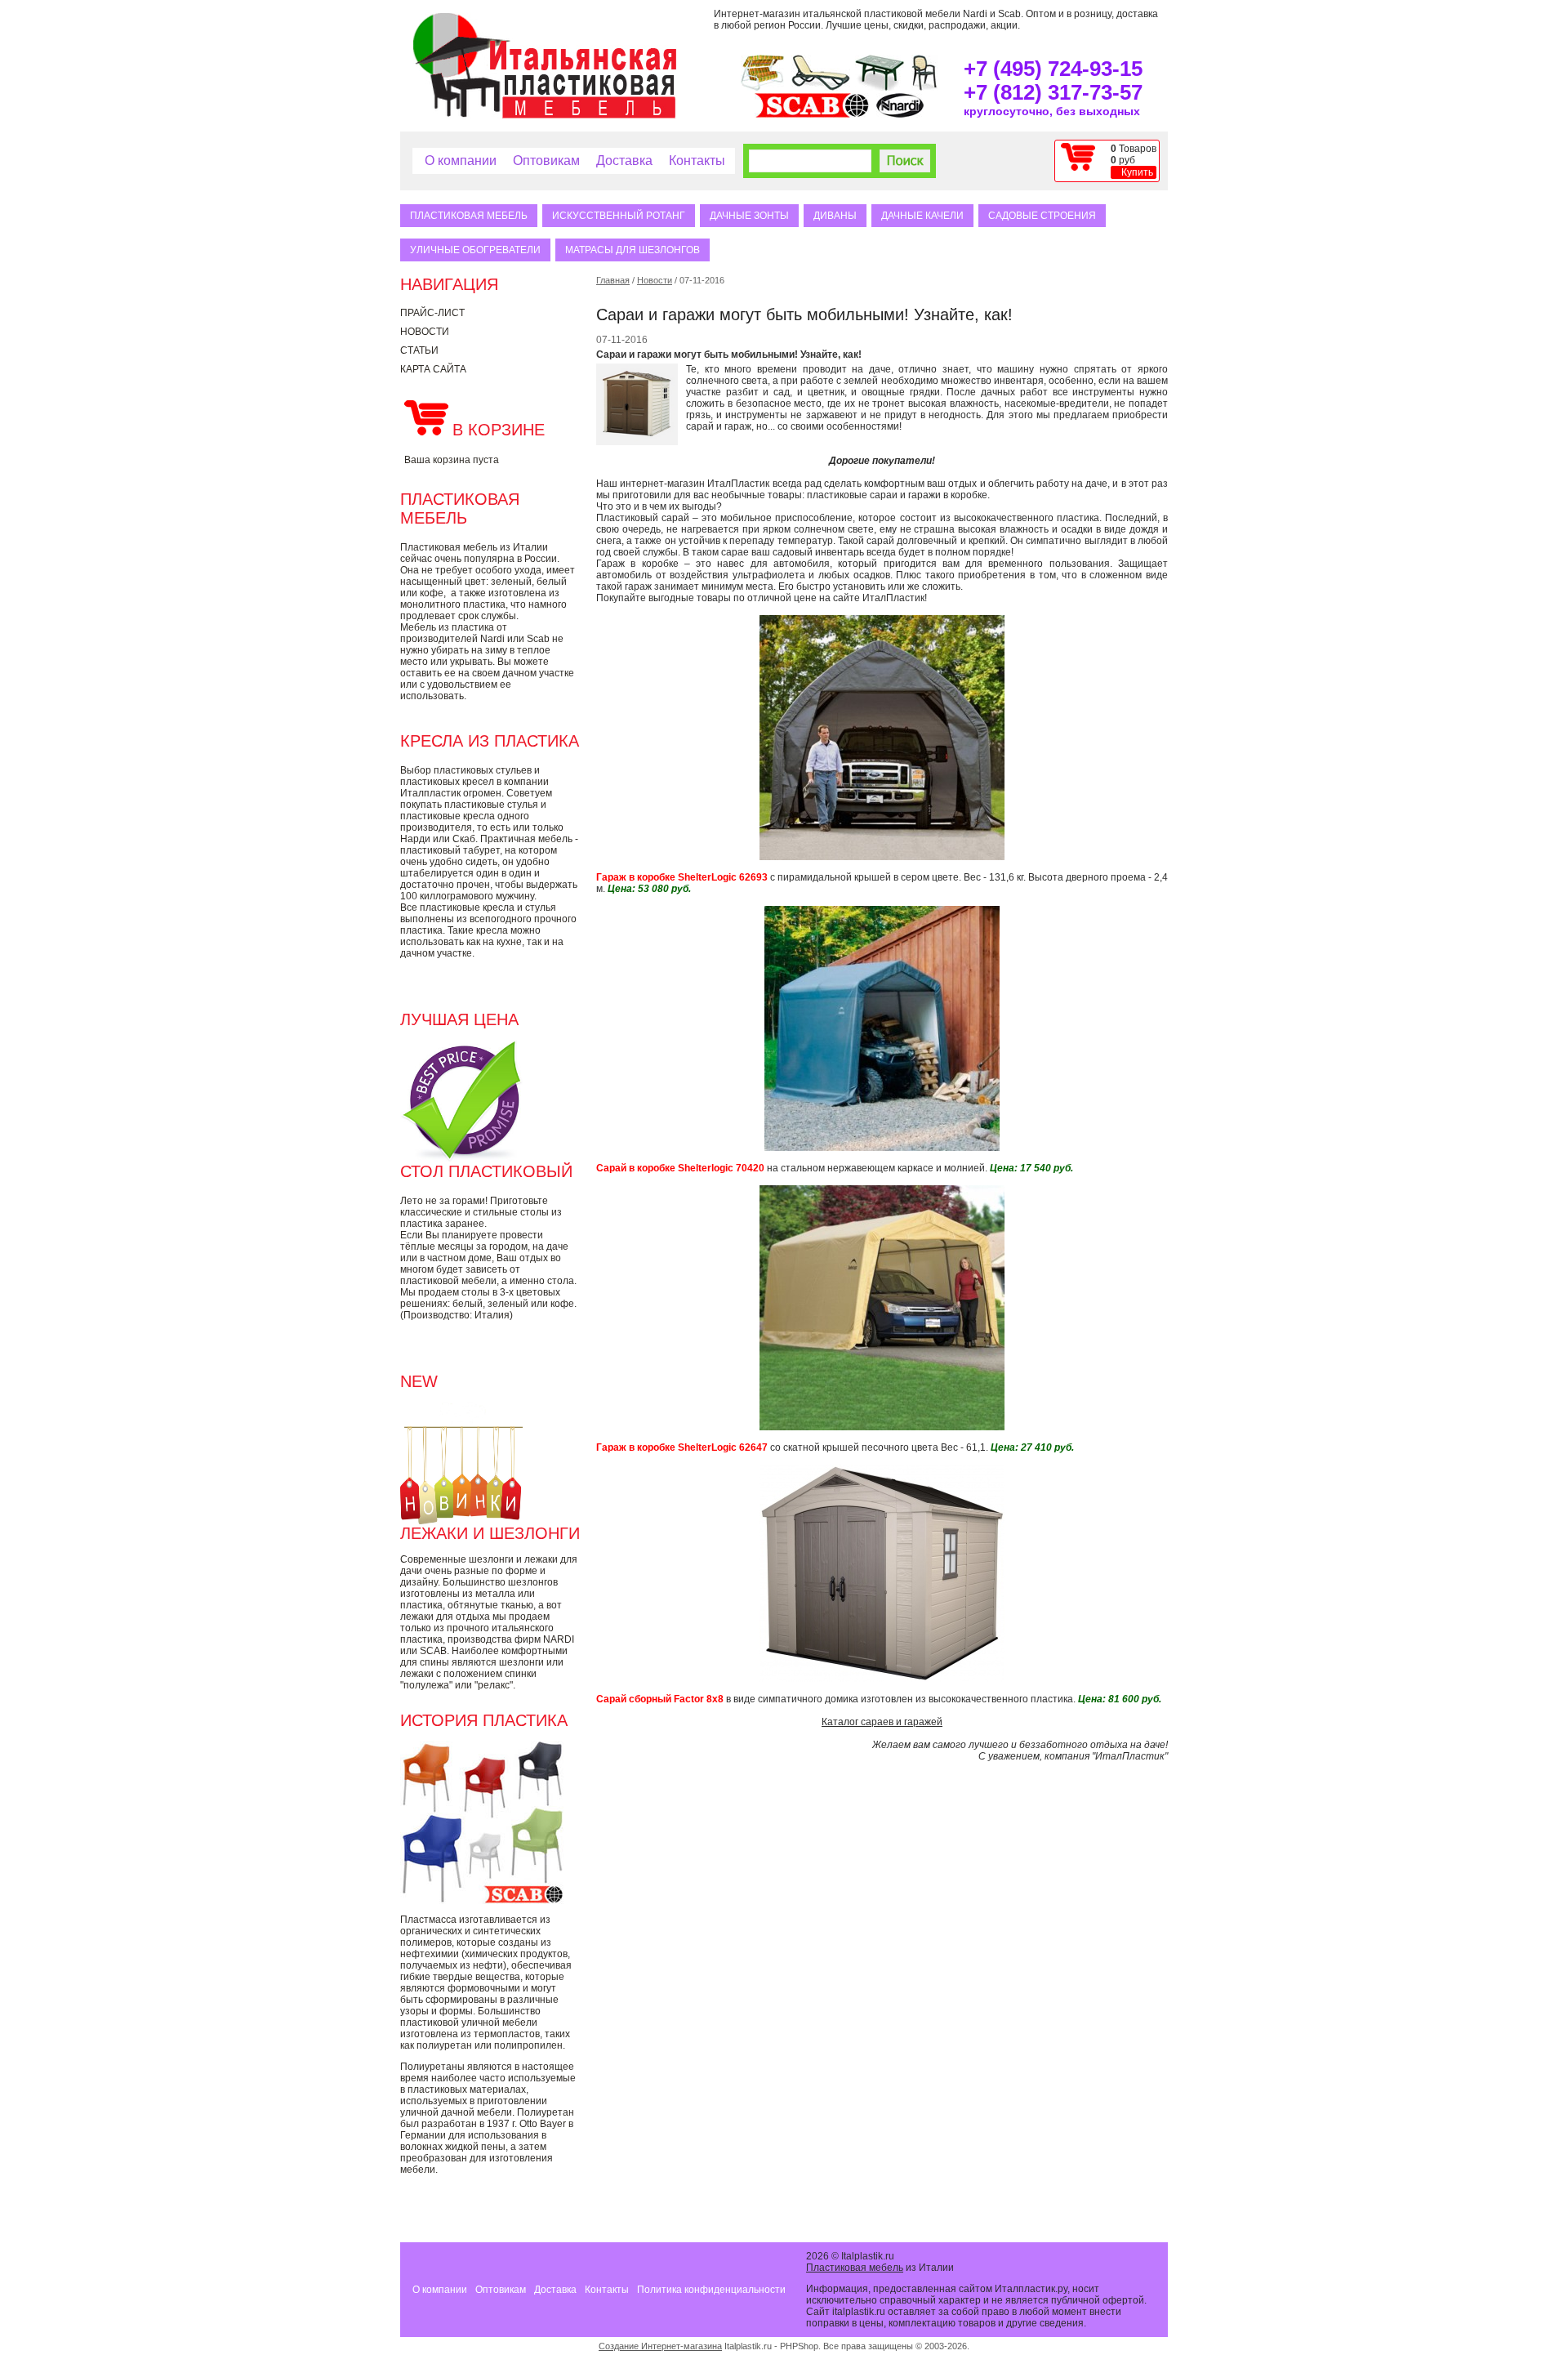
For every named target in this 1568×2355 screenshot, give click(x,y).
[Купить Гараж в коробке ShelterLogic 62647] (882, 1427)
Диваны (835, 216)
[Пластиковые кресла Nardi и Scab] (924, 87)
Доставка (624, 161)
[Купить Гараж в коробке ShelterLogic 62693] (882, 857)
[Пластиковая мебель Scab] (812, 114)
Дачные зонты (749, 216)
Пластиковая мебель (469, 216)
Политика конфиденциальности (711, 2290)
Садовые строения (1042, 216)
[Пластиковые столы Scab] (880, 87)
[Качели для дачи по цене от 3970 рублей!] (762, 87)
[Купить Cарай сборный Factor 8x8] (882, 1679)
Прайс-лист (432, 313)
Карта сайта (433, 369)
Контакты (697, 161)
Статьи (419, 350)
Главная (613, 280)
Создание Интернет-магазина (660, 2346)
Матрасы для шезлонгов (633, 250)
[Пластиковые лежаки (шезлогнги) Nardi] (821, 87)
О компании (461, 161)
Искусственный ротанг (619, 216)
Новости (425, 332)
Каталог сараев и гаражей (882, 1722)
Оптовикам (546, 161)
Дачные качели (922, 216)
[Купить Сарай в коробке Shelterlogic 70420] (882, 1148)
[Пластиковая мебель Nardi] (900, 114)
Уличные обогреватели (475, 250)
